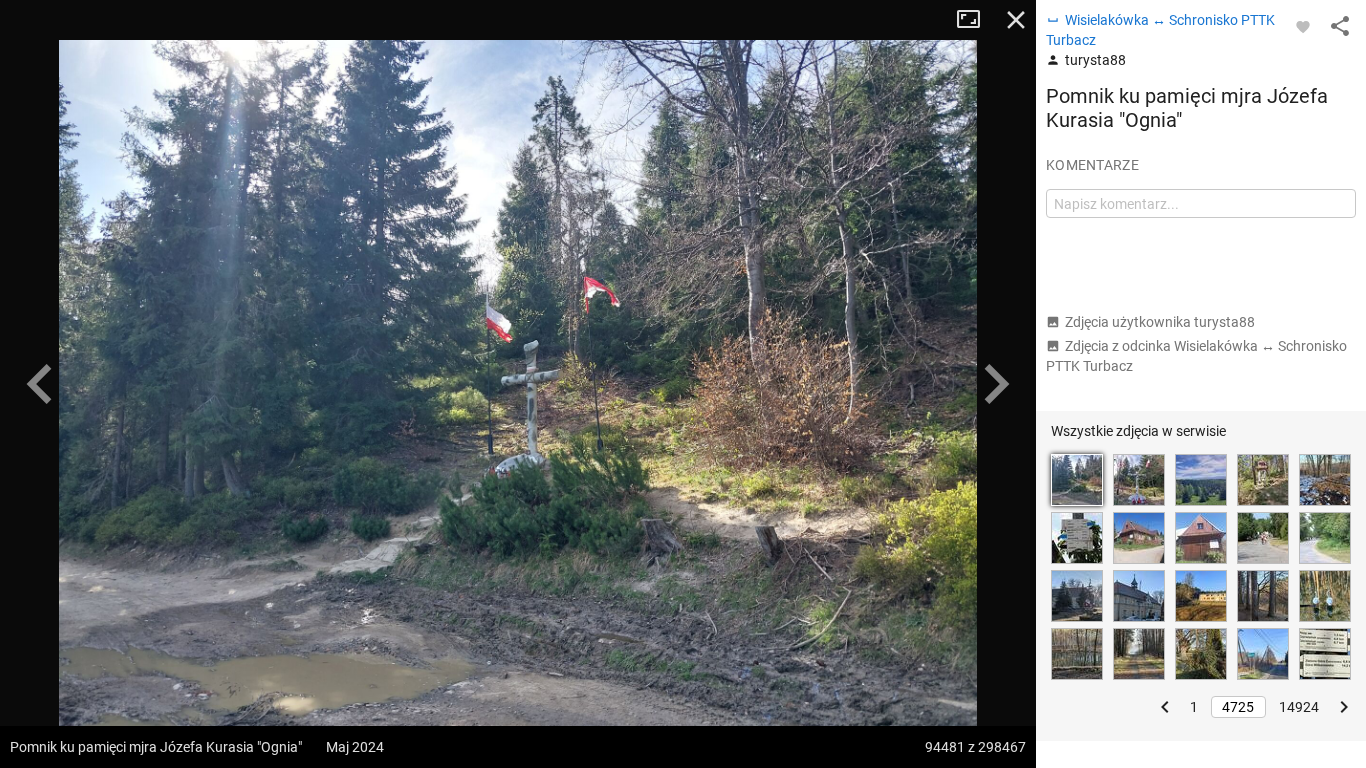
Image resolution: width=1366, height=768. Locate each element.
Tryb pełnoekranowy (976, 20)
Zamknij (1016, 20)
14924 (1299, 707)
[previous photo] (40, 384)
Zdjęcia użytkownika (1160, 322)
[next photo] (996, 384)
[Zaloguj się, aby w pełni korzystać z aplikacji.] (1303, 26)
